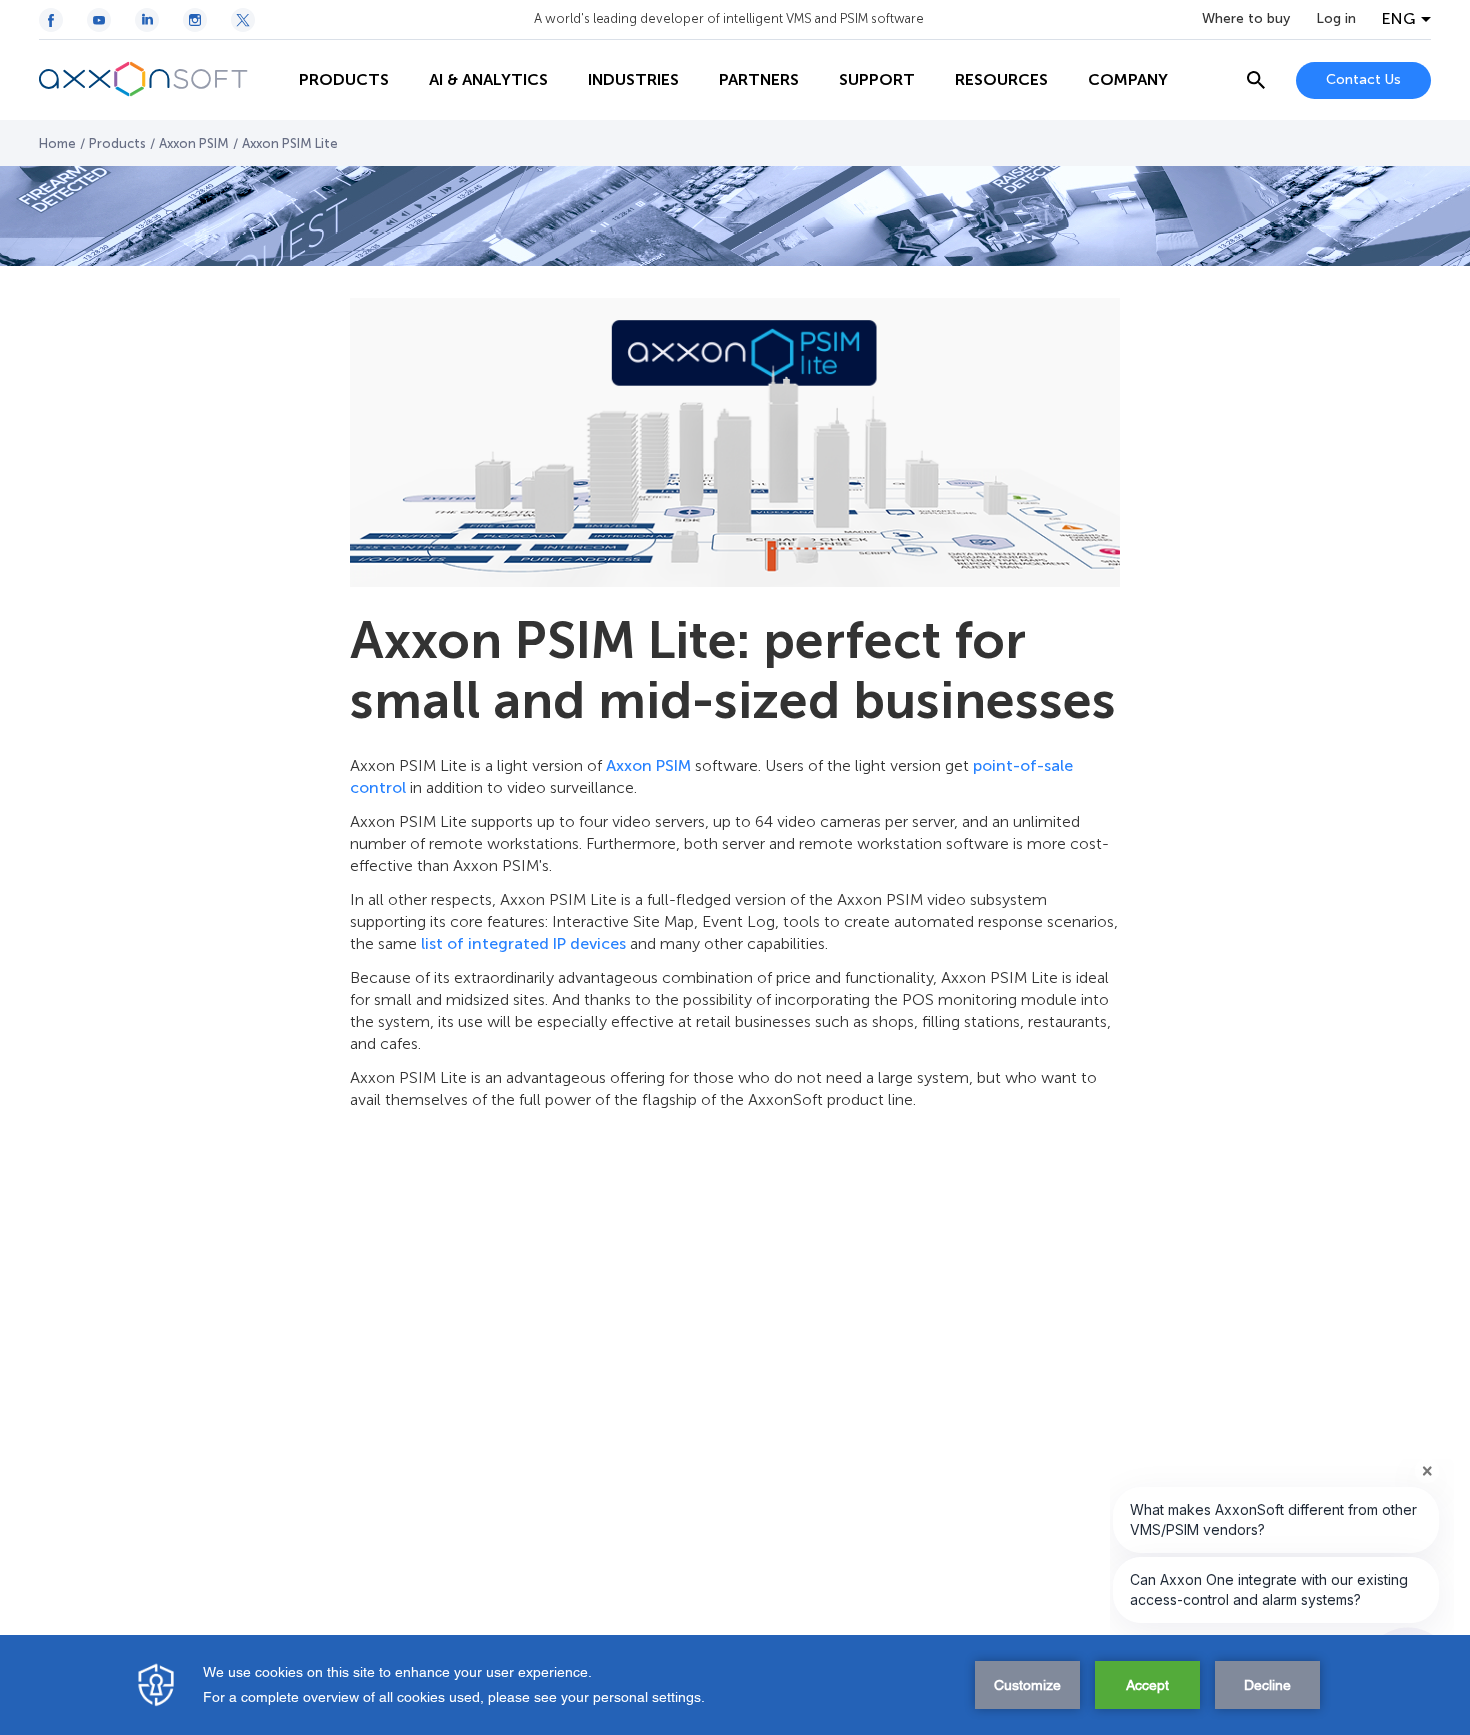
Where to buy (1246, 19)
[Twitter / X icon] (243, 20)
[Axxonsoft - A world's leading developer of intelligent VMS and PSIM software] (159, 80)
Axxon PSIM (194, 143)
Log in (1336, 19)
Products (117, 143)
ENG (1399, 19)
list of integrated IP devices (523, 943)
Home (57, 143)
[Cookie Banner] (735, 1685)
